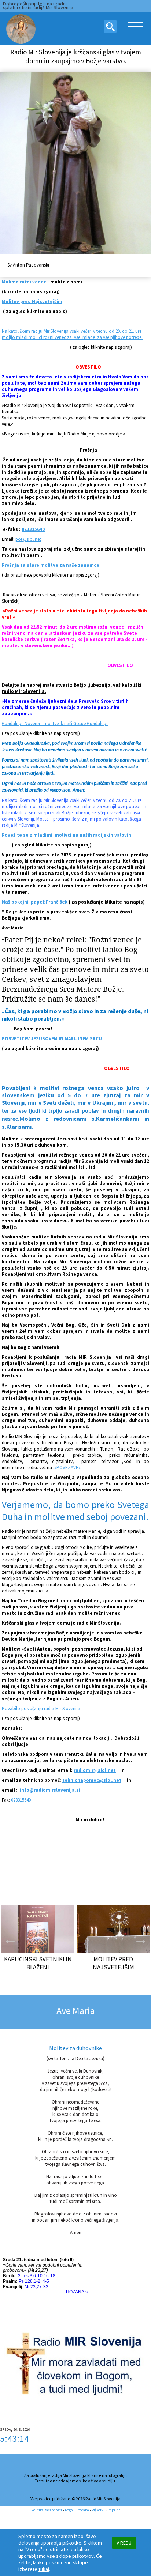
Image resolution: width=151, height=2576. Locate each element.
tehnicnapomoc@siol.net (92, 1780)
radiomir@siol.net (95, 1770)
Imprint (114, 2510)
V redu (124, 2543)
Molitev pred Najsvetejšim (32, 301)
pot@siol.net (28, 539)
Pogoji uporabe (77, 2510)
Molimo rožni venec (24, 282)
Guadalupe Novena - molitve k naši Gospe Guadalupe (55, 723)
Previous (10, 1939)
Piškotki (98, 2510)
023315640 (33, 529)
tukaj (44, 2569)
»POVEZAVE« (67, 1468)
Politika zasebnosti (47, 2510)
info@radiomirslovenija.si (50, 1790)
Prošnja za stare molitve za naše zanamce (51, 565)
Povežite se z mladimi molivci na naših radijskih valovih (67, 835)
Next (141, 1939)
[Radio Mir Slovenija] (20, 29)
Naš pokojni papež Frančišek (35, 902)
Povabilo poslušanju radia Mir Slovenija (41, 1708)
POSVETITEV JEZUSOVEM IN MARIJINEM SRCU (52, 1039)
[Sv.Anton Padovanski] (75, 164)
